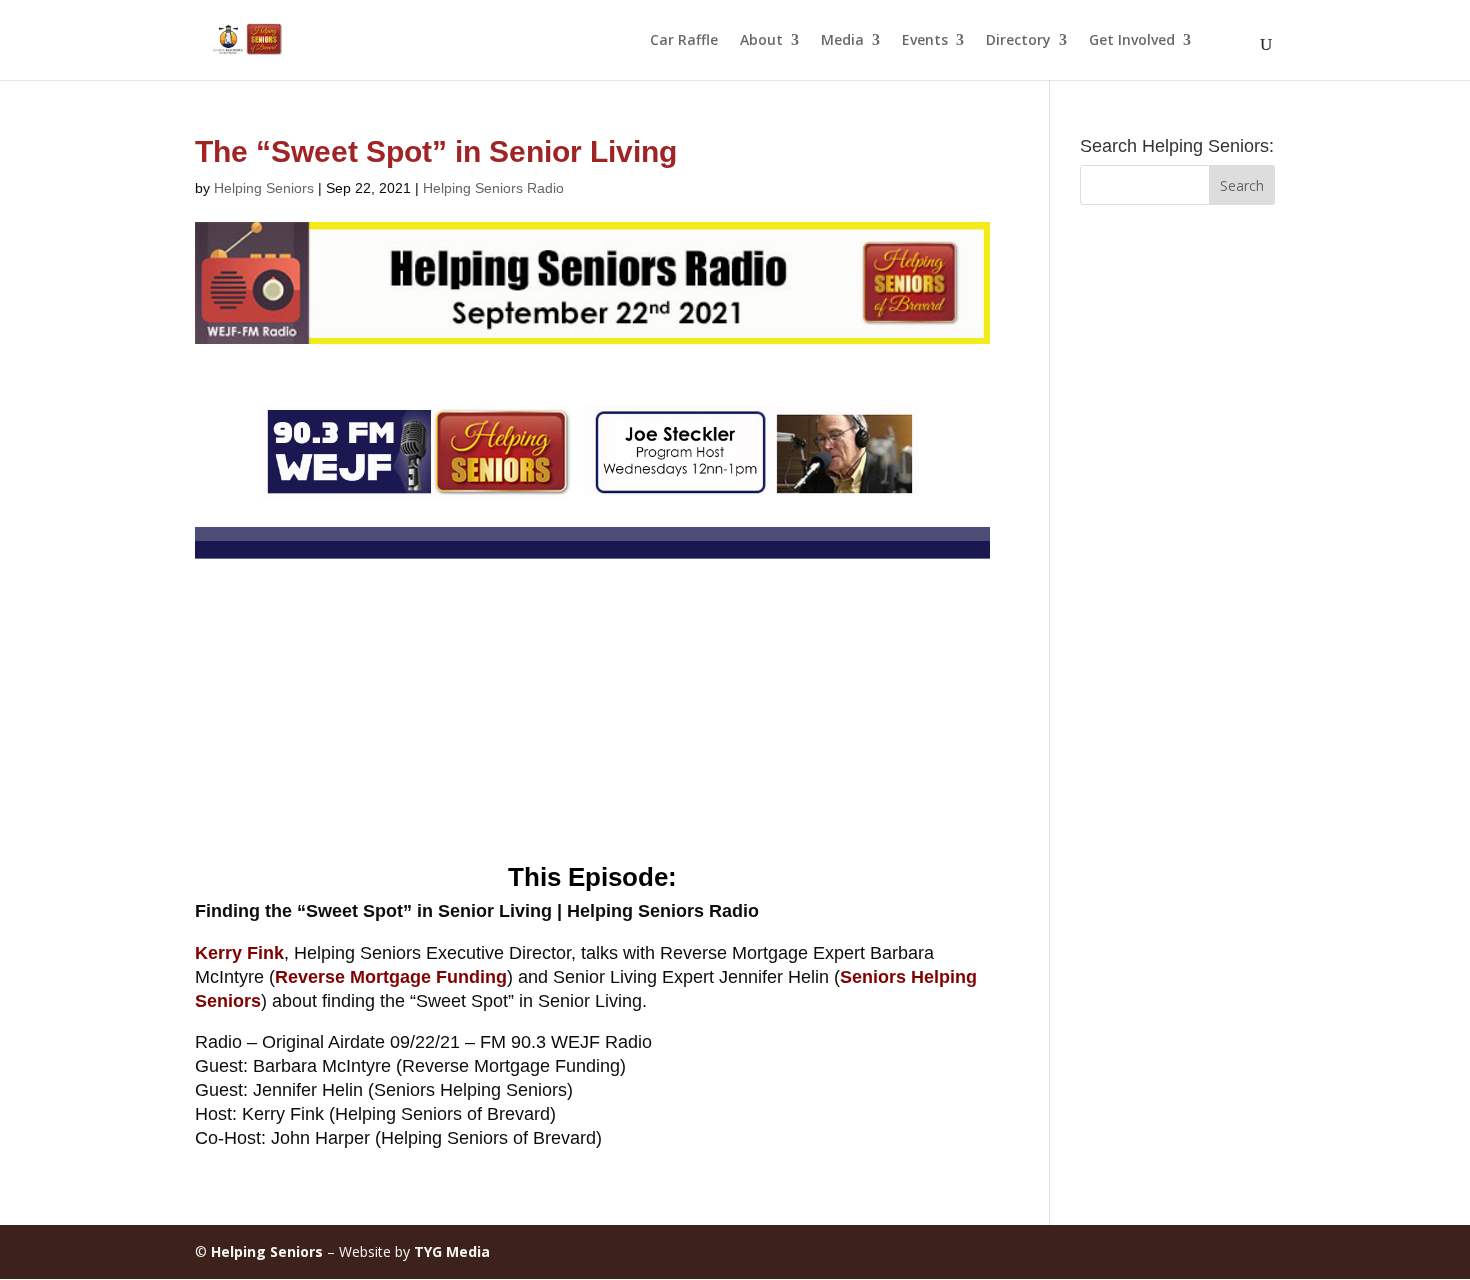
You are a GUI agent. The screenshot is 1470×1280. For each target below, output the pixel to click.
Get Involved (1132, 41)
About (761, 41)
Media (842, 41)
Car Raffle (684, 41)
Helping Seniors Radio (493, 188)
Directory (1018, 41)
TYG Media (452, 1251)
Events (925, 41)
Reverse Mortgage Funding (391, 977)
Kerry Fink (239, 953)
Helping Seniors (264, 188)
